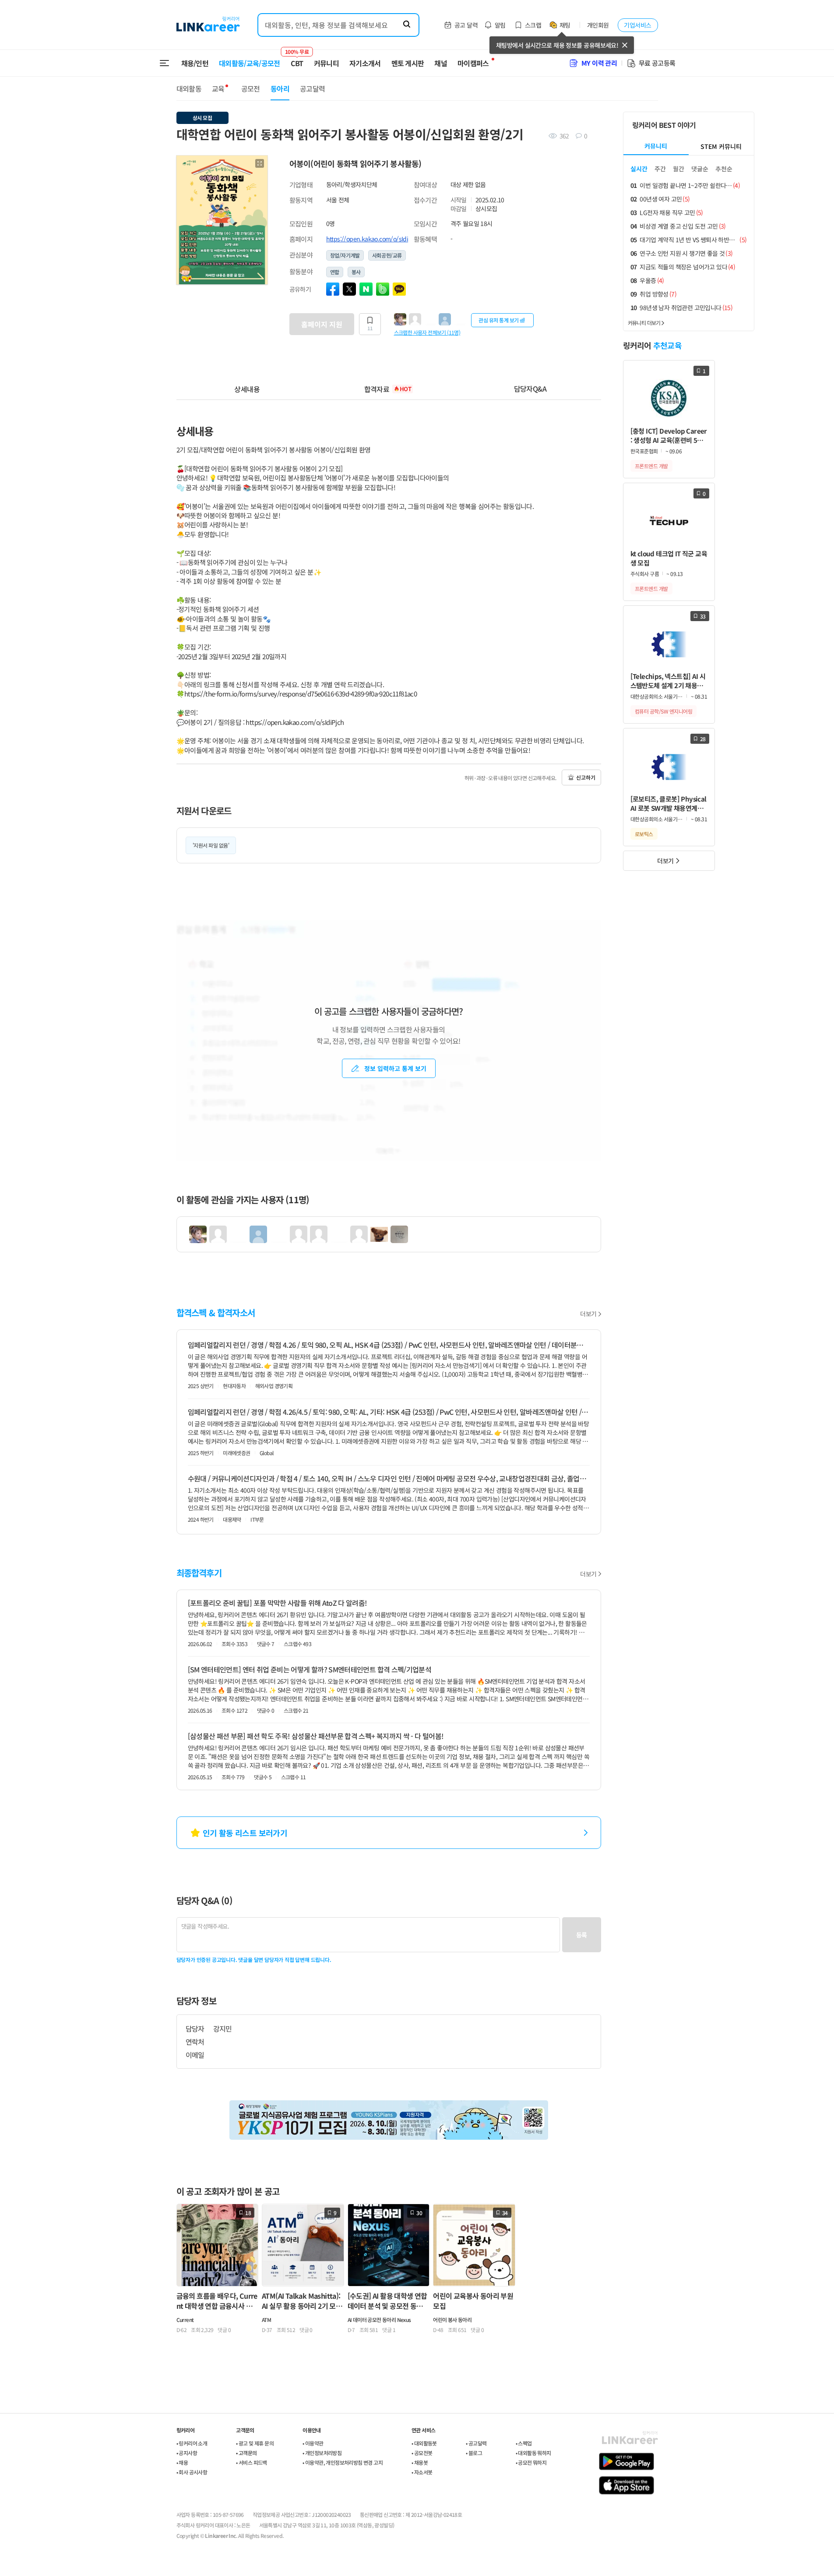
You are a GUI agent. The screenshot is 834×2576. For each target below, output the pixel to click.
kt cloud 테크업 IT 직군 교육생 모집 (669, 558)
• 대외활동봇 (424, 2443)
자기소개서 (365, 63)
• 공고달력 (476, 2443)
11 (370, 328)
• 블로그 (474, 2453)
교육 (218, 88)
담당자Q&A (530, 389)
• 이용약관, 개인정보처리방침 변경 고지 (343, 2462)
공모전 (251, 88)
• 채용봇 (420, 2462)
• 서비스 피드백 (252, 2462)
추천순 (724, 169)
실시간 (639, 169)
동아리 (280, 88)
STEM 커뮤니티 (721, 146)
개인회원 (598, 25)
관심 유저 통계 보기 (499, 320)
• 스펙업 (524, 2443)
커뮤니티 (326, 63)
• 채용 (182, 2462)
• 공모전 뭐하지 (531, 2462)
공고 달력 (466, 25)
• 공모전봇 (422, 2453)
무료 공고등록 (657, 63)
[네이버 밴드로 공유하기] (383, 289)
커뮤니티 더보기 (644, 323)
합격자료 (388, 389)
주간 (660, 169)
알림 (500, 25)
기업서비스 (637, 25)
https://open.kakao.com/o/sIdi (367, 239)
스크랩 (533, 25)
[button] (260, 163)
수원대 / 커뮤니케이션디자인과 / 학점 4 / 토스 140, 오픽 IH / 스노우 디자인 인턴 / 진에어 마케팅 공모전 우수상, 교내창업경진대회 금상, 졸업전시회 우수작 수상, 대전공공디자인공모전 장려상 (389, 1478)
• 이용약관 (313, 2443)
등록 (582, 1935)
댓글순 (700, 169)
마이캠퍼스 (473, 63)
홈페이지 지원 (322, 324)
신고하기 (586, 777)
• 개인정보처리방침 (322, 2453)
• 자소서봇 (422, 2472)
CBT (297, 59)
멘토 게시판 (408, 63)
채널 (441, 63)
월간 (679, 169)
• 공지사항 (187, 2453)
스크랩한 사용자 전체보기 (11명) (427, 332)
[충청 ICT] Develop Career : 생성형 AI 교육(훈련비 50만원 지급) (669, 436)
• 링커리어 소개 (192, 2443)
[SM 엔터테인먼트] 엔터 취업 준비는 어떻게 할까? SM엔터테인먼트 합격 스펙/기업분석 (310, 1669)
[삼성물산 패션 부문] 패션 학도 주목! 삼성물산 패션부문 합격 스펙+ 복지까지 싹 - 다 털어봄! (316, 1736)
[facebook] (333, 289)
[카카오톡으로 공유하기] (399, 289)
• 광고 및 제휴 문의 (255, 2443)
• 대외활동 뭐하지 (533, 2453)
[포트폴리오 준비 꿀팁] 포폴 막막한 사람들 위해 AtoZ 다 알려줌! (278, 1603)
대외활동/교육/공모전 (250, 63)
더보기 (588, 1314)
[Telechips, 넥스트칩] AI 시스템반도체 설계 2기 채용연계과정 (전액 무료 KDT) (668, 681)
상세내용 (247, 389)
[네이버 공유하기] (366, 289)
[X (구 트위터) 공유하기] (349, 289)
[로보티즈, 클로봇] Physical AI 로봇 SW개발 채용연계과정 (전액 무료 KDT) (669, 804)
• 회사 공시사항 (192, 2472)
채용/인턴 (195, 63)
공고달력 (312, 88)
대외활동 (189, 88)
